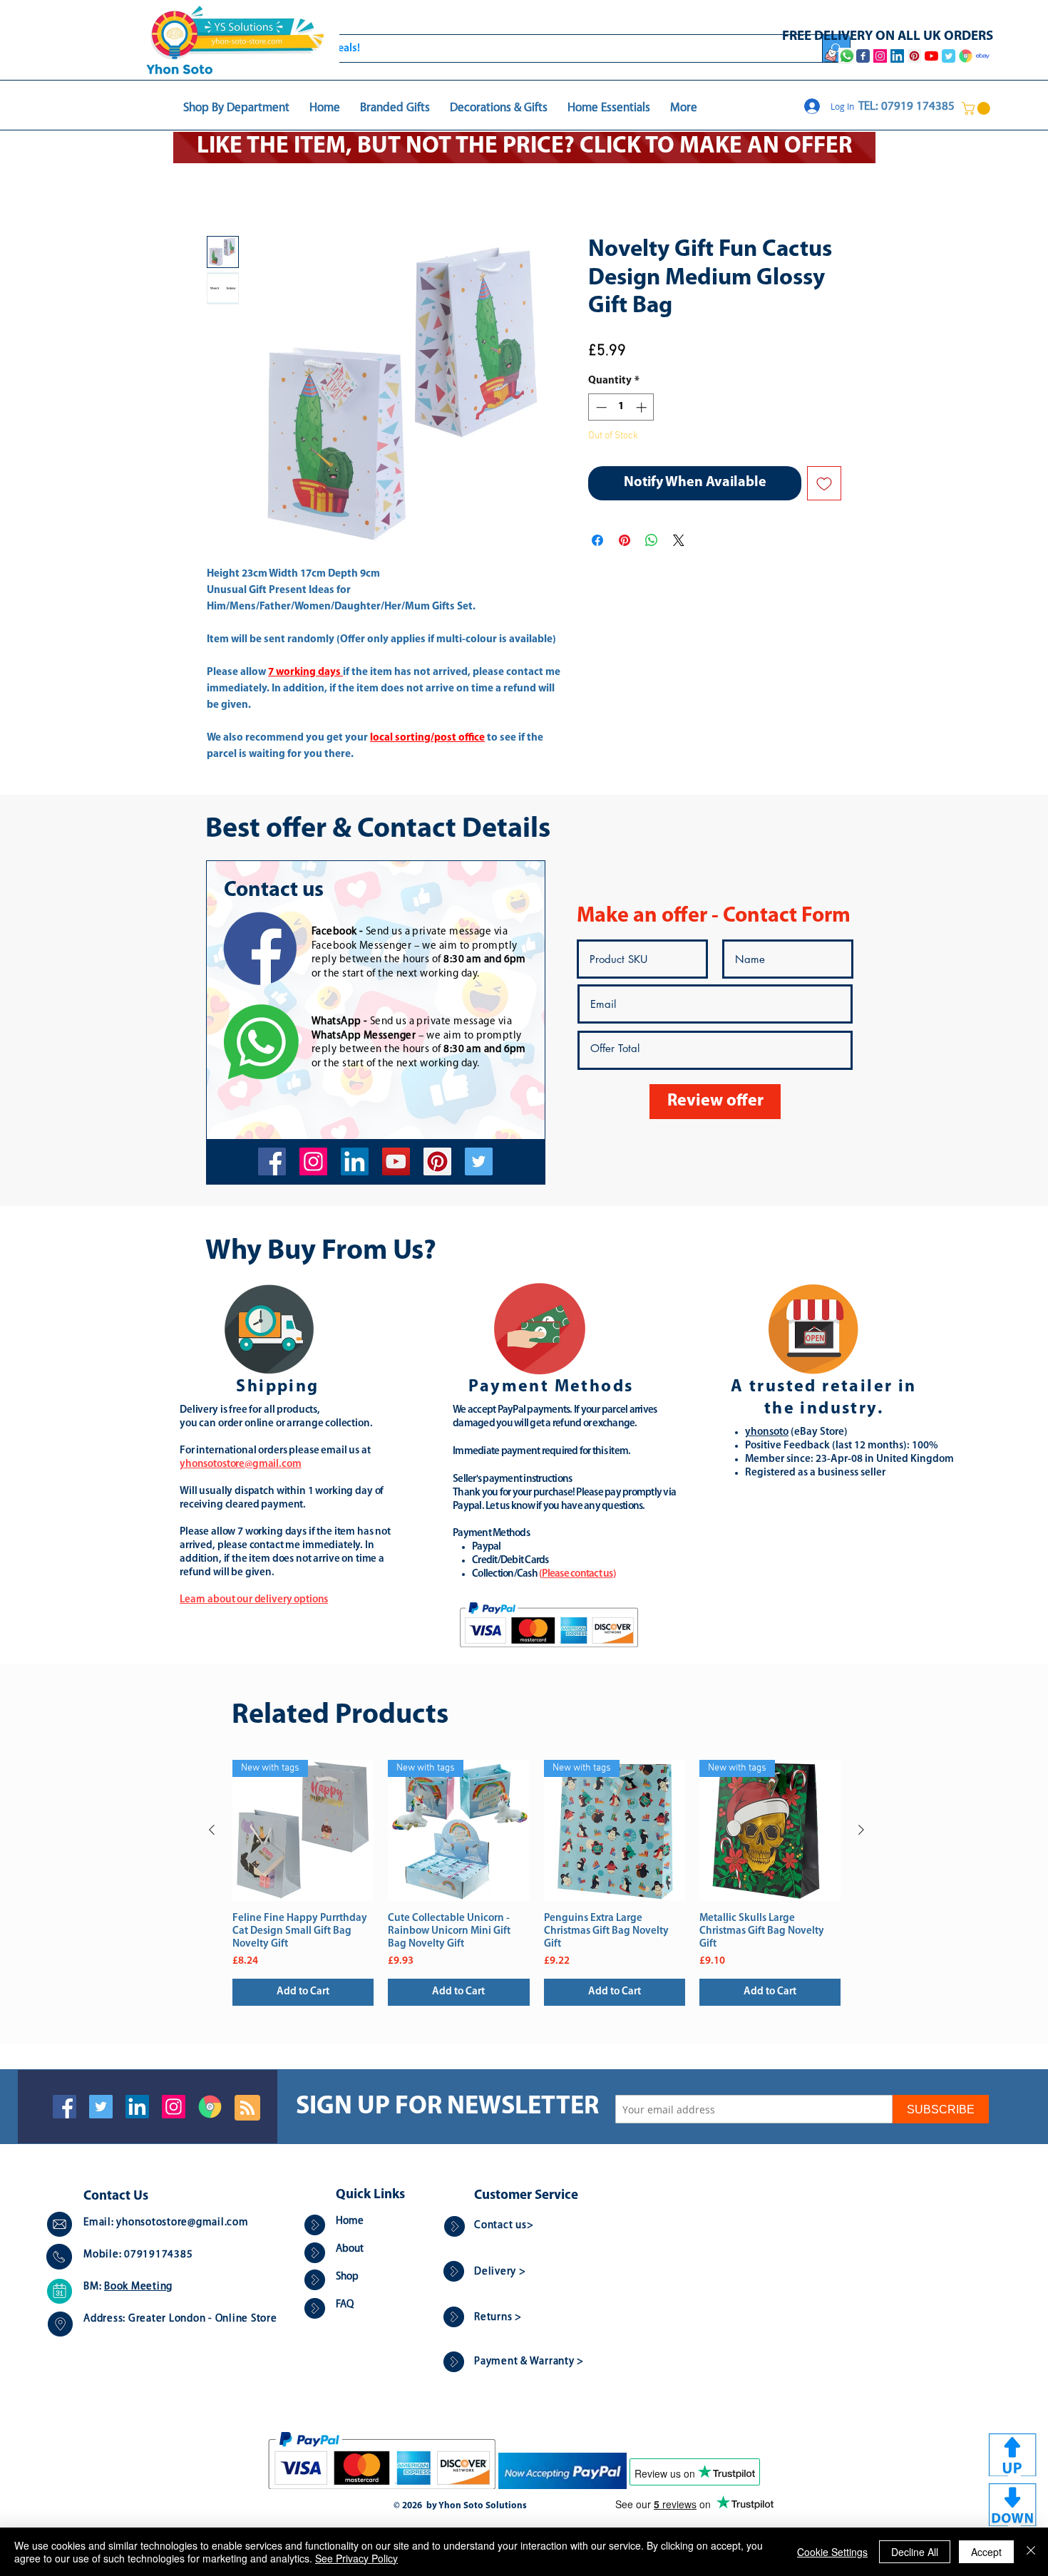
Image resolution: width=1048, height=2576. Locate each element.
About (350, 2251)
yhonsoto (767, 1434)
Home (221, 186)
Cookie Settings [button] (832, 2552)
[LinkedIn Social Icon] (137, 2108)
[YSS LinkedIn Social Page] (897, 56)
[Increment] (643, 409)
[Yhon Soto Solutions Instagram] (880, 56)
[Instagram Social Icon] (174, 2108)
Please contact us (577, 1576)
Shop (347, 2278)
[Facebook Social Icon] (65, 2108)
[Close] (1031, 2552)
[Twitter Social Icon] (101, 2108)
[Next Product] (861, 1831)
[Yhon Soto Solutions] (396, 1163)
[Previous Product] (212, 1831)
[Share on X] (679, 542)
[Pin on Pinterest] (625, 542)
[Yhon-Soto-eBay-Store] (983, 56)
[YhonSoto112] (272, 1163)
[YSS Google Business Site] (966, 56)
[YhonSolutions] (437, 1163)
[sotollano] (479, 1163)
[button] (977, 108)
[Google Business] (210, 2108)
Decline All (915, 2552)
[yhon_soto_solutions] (313, 1163)
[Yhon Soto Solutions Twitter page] (949, 56)
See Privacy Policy (356, 2558)
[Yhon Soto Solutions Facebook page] (863, 56)
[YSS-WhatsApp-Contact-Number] (847, 56)
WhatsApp (337, 1023)
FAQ (345, 2306)
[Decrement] (600, 409)
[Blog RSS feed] (247, 2110)
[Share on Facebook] (597, 542)
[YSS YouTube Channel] (931, 56)
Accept (986, 2552)
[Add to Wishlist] (824, 485)
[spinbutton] (621, 409)
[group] (536, 1884)
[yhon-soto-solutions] (355, 1163)
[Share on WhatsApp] (652, 542)
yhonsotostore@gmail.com (182, 2224)
